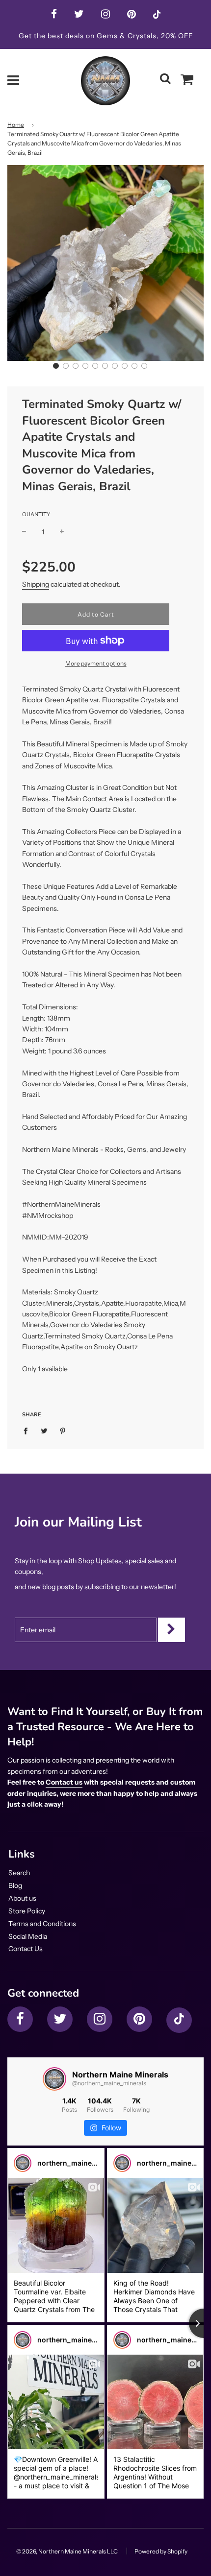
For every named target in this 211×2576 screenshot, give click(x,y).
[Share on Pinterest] (63, 1430)
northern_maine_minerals (81, 2163)
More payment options (96, 663)
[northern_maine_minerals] (23, 2163)
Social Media (28, 1936)
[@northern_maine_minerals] (54, 2079)
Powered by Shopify (161, 2551)
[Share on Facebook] (28, 1430)
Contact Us (26, 1949)
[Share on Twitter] (44, 1430)
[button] (56, 366)
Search (19, 1873)
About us (22, 1898)
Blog (15, 1885)
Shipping (36, 584)
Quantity (36, 514)
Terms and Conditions (42, 1924)
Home (16, 125)
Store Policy (27, 1911)
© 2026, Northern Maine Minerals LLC (67, 2551)
